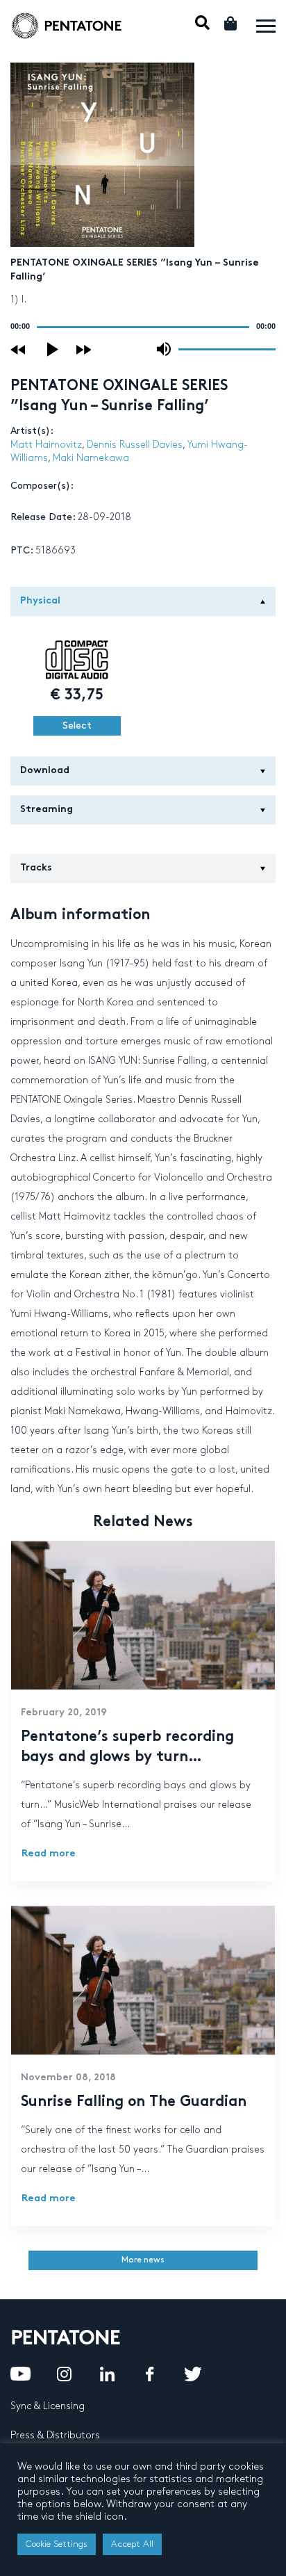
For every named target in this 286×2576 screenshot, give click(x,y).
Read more (49, 1854)
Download (45, 771)
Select (77, 726)
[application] (143, 327)
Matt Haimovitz (46, 445)
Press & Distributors (55, 2435)
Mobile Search (202, 23)
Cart (232, 23)
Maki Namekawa (91, 458)
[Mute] (164, 349)
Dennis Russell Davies (135, 445)
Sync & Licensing (48, 2406)
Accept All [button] (132, 2544)
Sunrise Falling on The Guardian (134, 2103)
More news (143, 2260)
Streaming (47, 810)
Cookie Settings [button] (57, 2544)
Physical (40, 601)
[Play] (53, 349)
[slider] (227, 348)
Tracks (36, 868)
